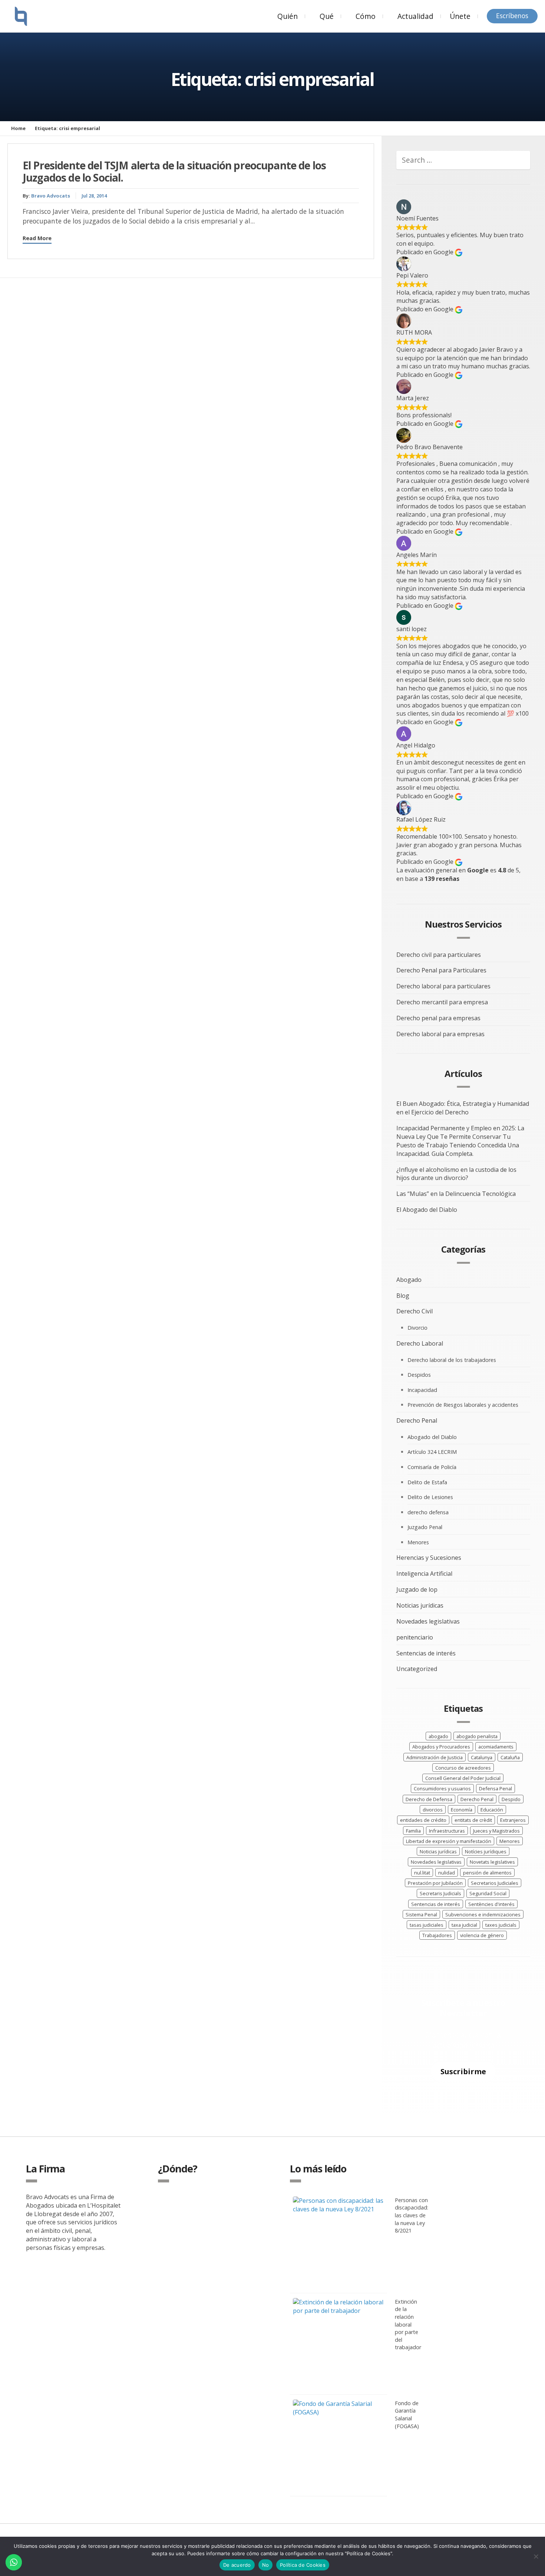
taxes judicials (501, 1925)
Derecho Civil (414, 1311)
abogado (438, 1736)
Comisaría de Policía (432, 1467)
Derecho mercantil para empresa (442, 1002)
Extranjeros (513, 1820)
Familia (413, 1831)
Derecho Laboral (420, 1343)
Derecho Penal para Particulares (441, 970)
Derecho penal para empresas (438, 1018)
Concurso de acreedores (463, 1768)
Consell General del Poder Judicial (463, 1778)
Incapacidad (422, 1390)
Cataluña (510, 1757)
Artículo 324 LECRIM (432, 1452)
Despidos (419, 1375)
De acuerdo (237, 2565)
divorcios (433, 1810)
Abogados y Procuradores (441, 1747)
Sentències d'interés (491, 1904)
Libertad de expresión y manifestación (449, 1841)
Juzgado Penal (425, 1527)
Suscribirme (463, 2071)
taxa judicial (464, 1925)
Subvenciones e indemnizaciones (483, 1914)
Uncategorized (417, 1669)
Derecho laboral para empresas (440, 1034)
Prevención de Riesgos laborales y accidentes (463, 1405)
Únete (460, 16)
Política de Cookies (303, 2565)
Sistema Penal (421, 1914)
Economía (462, 1810)
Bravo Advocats (51, 196)
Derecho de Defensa (429, 1799)
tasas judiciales (427, 1925)
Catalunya (482, 1757)
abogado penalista (477, 1736)
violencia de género (482, 1935)
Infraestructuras (447, 1831)
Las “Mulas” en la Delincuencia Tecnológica (456, 1194)
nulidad (447, 1873)
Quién (288, 16)
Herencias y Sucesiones (429, 1558)
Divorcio (417, 1328)
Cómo (366, 16)
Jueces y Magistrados (496, 1831)
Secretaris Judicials (440, 1893)
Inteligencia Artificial (424, 1574)
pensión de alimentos (487, 1873)
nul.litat (422, 1873)
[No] (536, 2556)
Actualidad (415, 16)
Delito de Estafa (427, 1482)
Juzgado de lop (417, 1589)
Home (18, 128)
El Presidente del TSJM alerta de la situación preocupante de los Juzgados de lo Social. (174, 172)
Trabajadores (437, 1935)
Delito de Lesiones (430, 1497)
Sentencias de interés (426, 1653)
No (266, 2565)
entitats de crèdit (473, 1820)
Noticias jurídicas (420, 1605)
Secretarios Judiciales (495, 1883)
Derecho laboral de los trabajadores (452, 1360)
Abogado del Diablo (432, 1437)
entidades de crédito (423, 1820)
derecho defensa (428, 1512)
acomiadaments (496, 1747)
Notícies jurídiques (486, 1851)
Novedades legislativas (428, 1621)
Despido (511, 1799)
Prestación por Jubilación (435, 1883)
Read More (37, 238)
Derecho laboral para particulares (443, 986)
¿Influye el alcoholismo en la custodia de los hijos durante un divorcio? (456, 1174)
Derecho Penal (417, 1420)
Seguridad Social (488, 1893)
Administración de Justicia (435, 1757)
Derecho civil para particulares (439, 955)
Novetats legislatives (492, 1862)
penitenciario (415, 1637)
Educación (492, 1810)
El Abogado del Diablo (427, 1210)
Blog (403, 1296)
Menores (418, 1542)
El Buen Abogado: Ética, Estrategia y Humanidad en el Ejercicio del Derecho (463, 1108)
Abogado (409, 1280)
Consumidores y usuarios (442, 1788)
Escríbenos (512, 16)
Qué (327, 16)
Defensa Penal (496, 1788)
